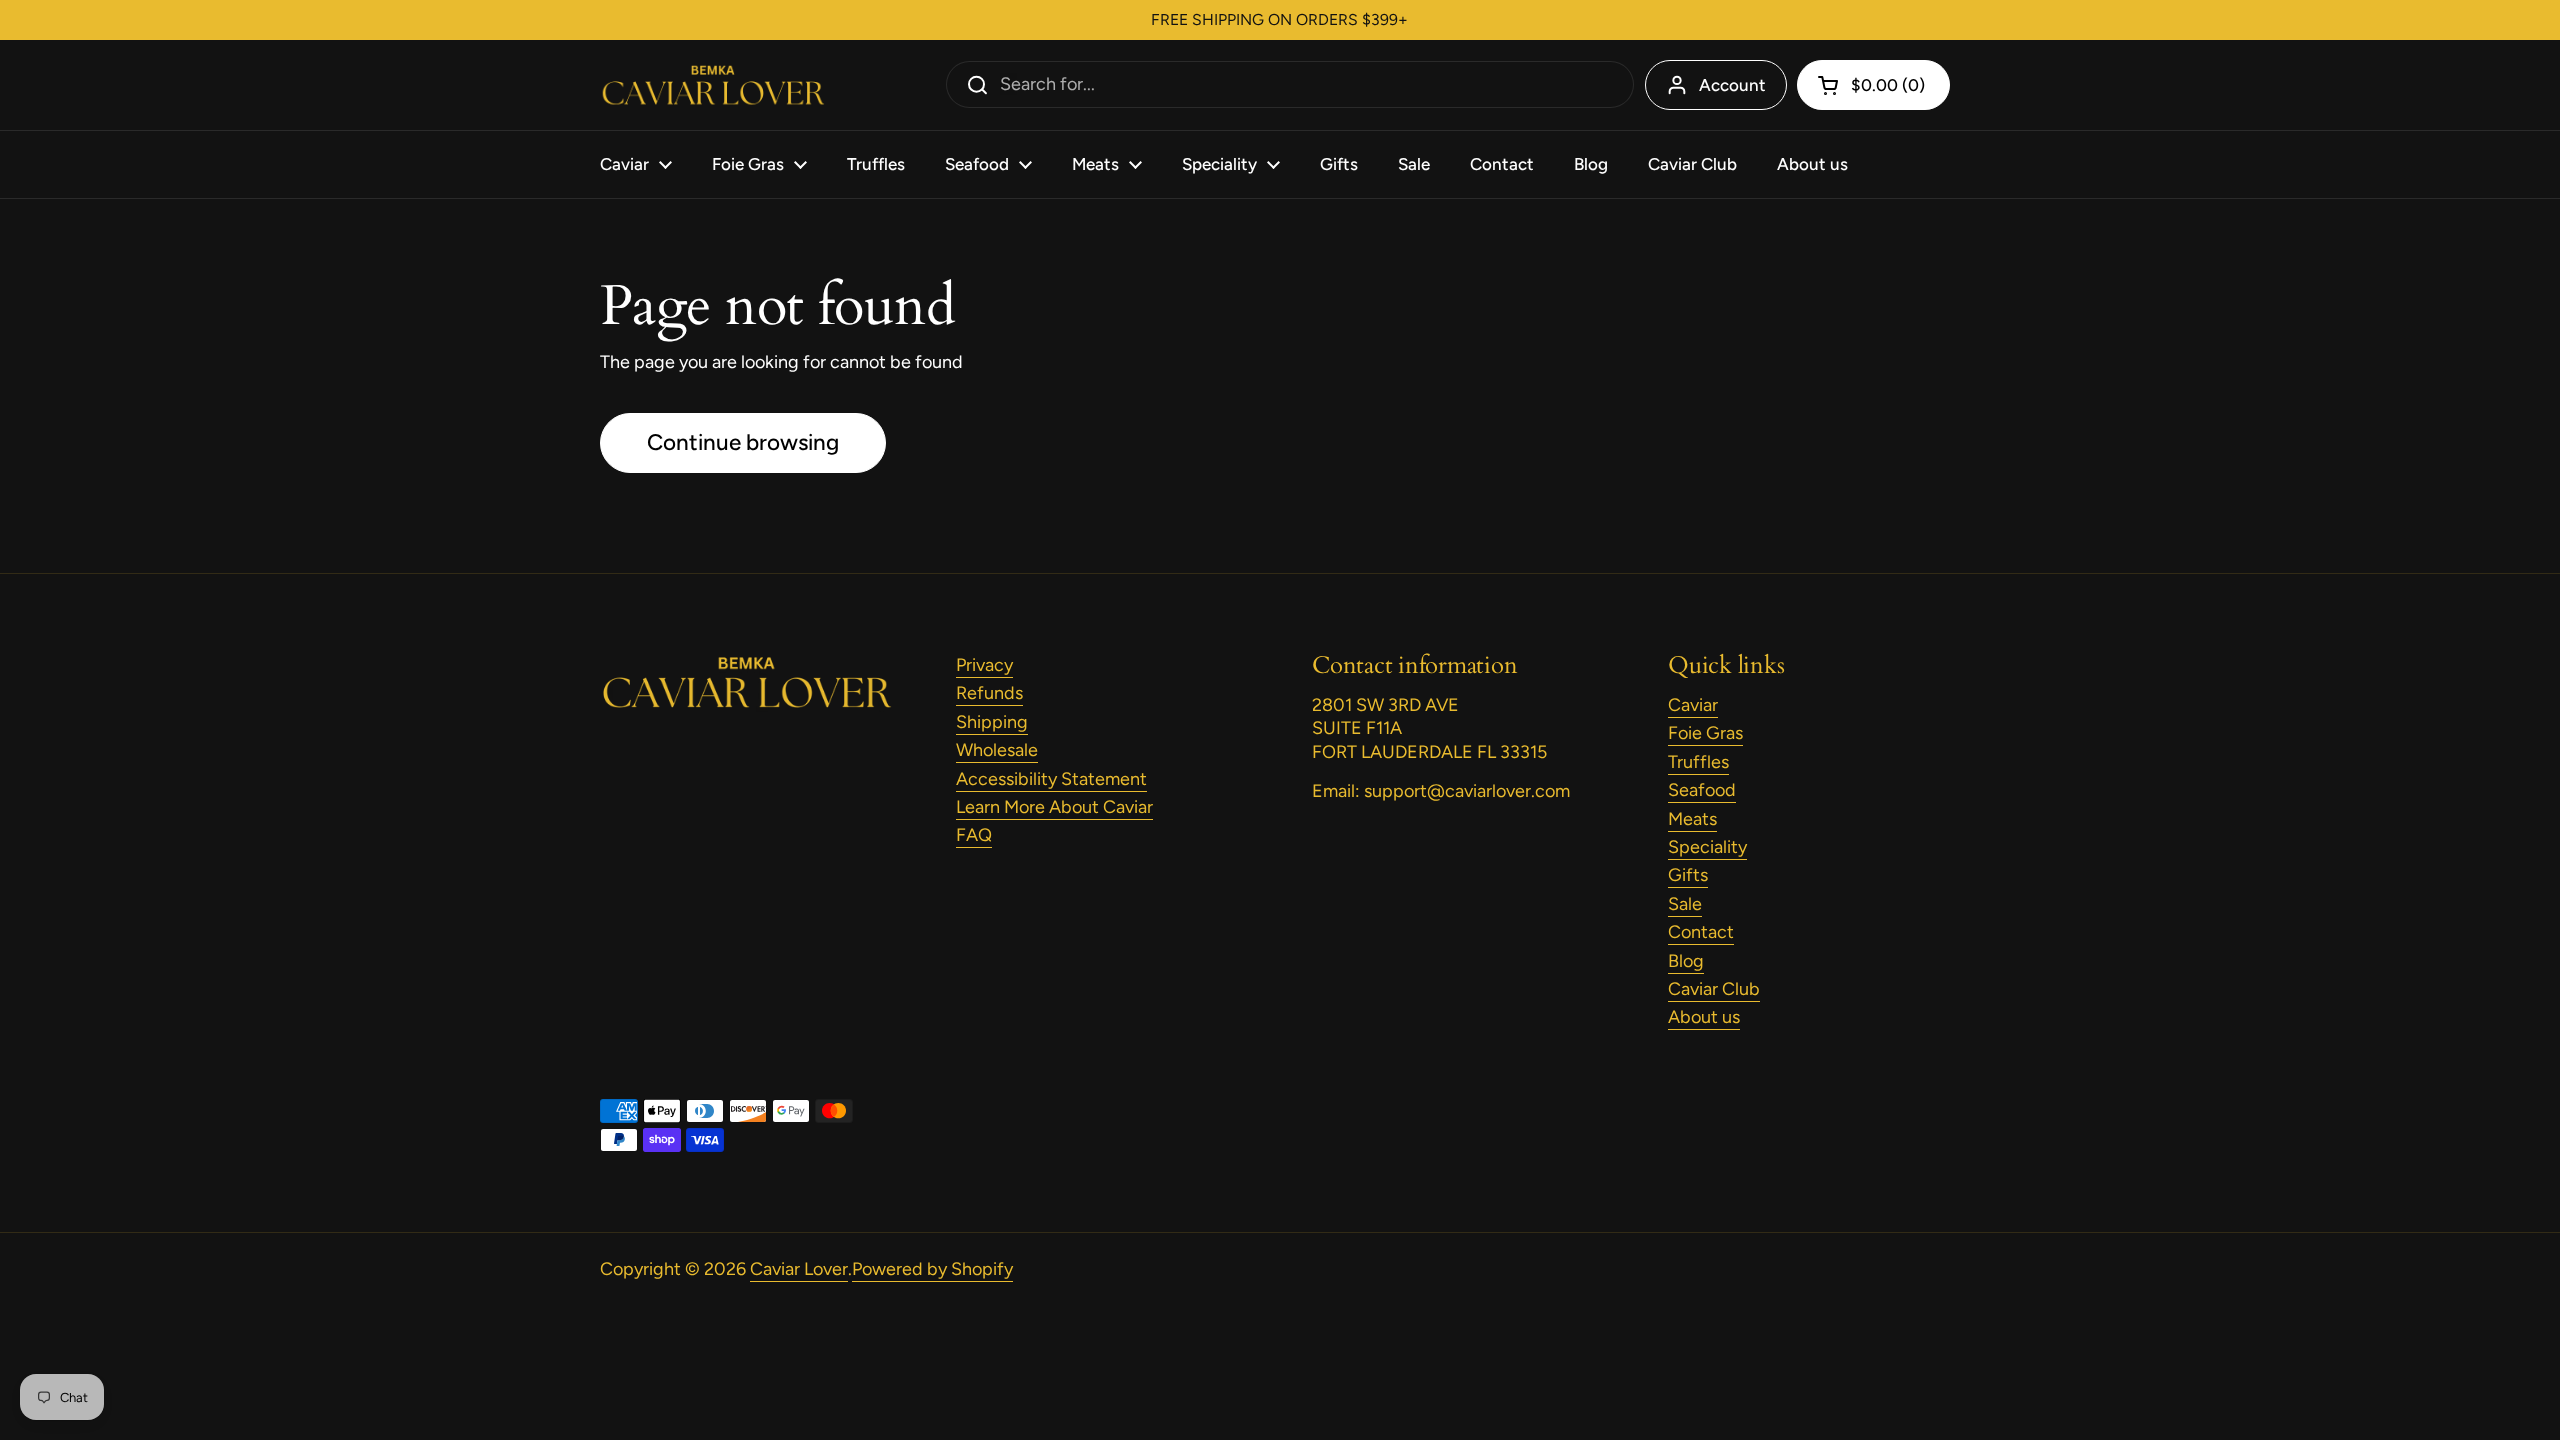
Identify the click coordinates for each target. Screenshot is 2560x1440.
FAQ (974, 835)
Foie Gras (1705, 733)
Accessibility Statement (1051, 779)
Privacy (984, 665)
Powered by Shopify (932, 1269)
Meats (1692, 819)
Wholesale (997, 750)
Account (1732, 85)
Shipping (992, 722)
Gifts (1688, 875)
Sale (1685, 904)
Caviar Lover (799, 1269)
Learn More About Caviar (1054, 807)
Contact (1701, 932)
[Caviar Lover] (712, 85)
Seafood (1702, 790)
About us (1704, 1017)
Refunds (989, 693)
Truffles (1698, 762)
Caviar (1693, 705)
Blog (1686, 961)
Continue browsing (743, 442)
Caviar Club (1714, 989)
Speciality (1707, 847)
